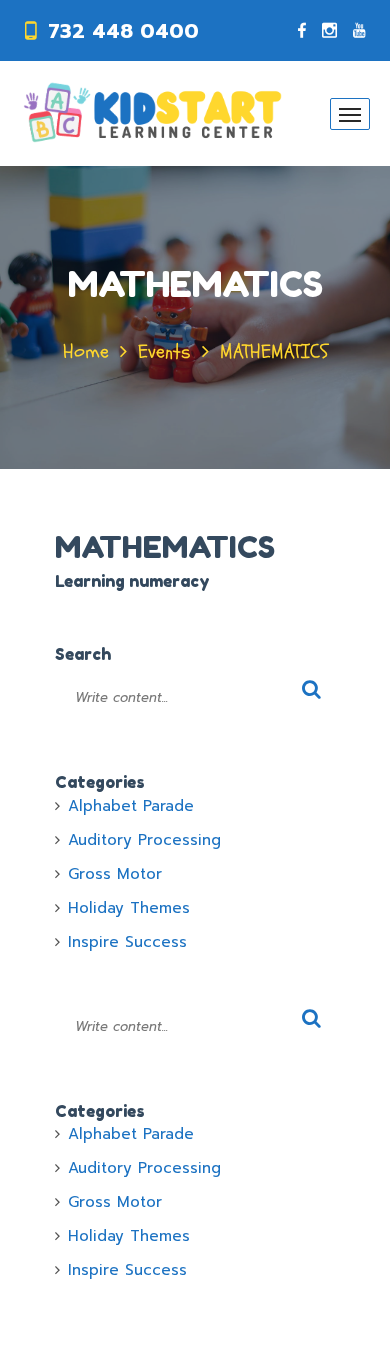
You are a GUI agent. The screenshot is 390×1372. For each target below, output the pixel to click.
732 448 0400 (123, 31)
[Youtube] (359, 30)
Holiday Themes (129, 908)
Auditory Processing (144, 840)
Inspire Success (127, 942)
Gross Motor (115, 874)
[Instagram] (329, 30)
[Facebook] (302, 30)
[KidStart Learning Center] (152, 113)
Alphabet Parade (131, 806)
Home (86, 351)
